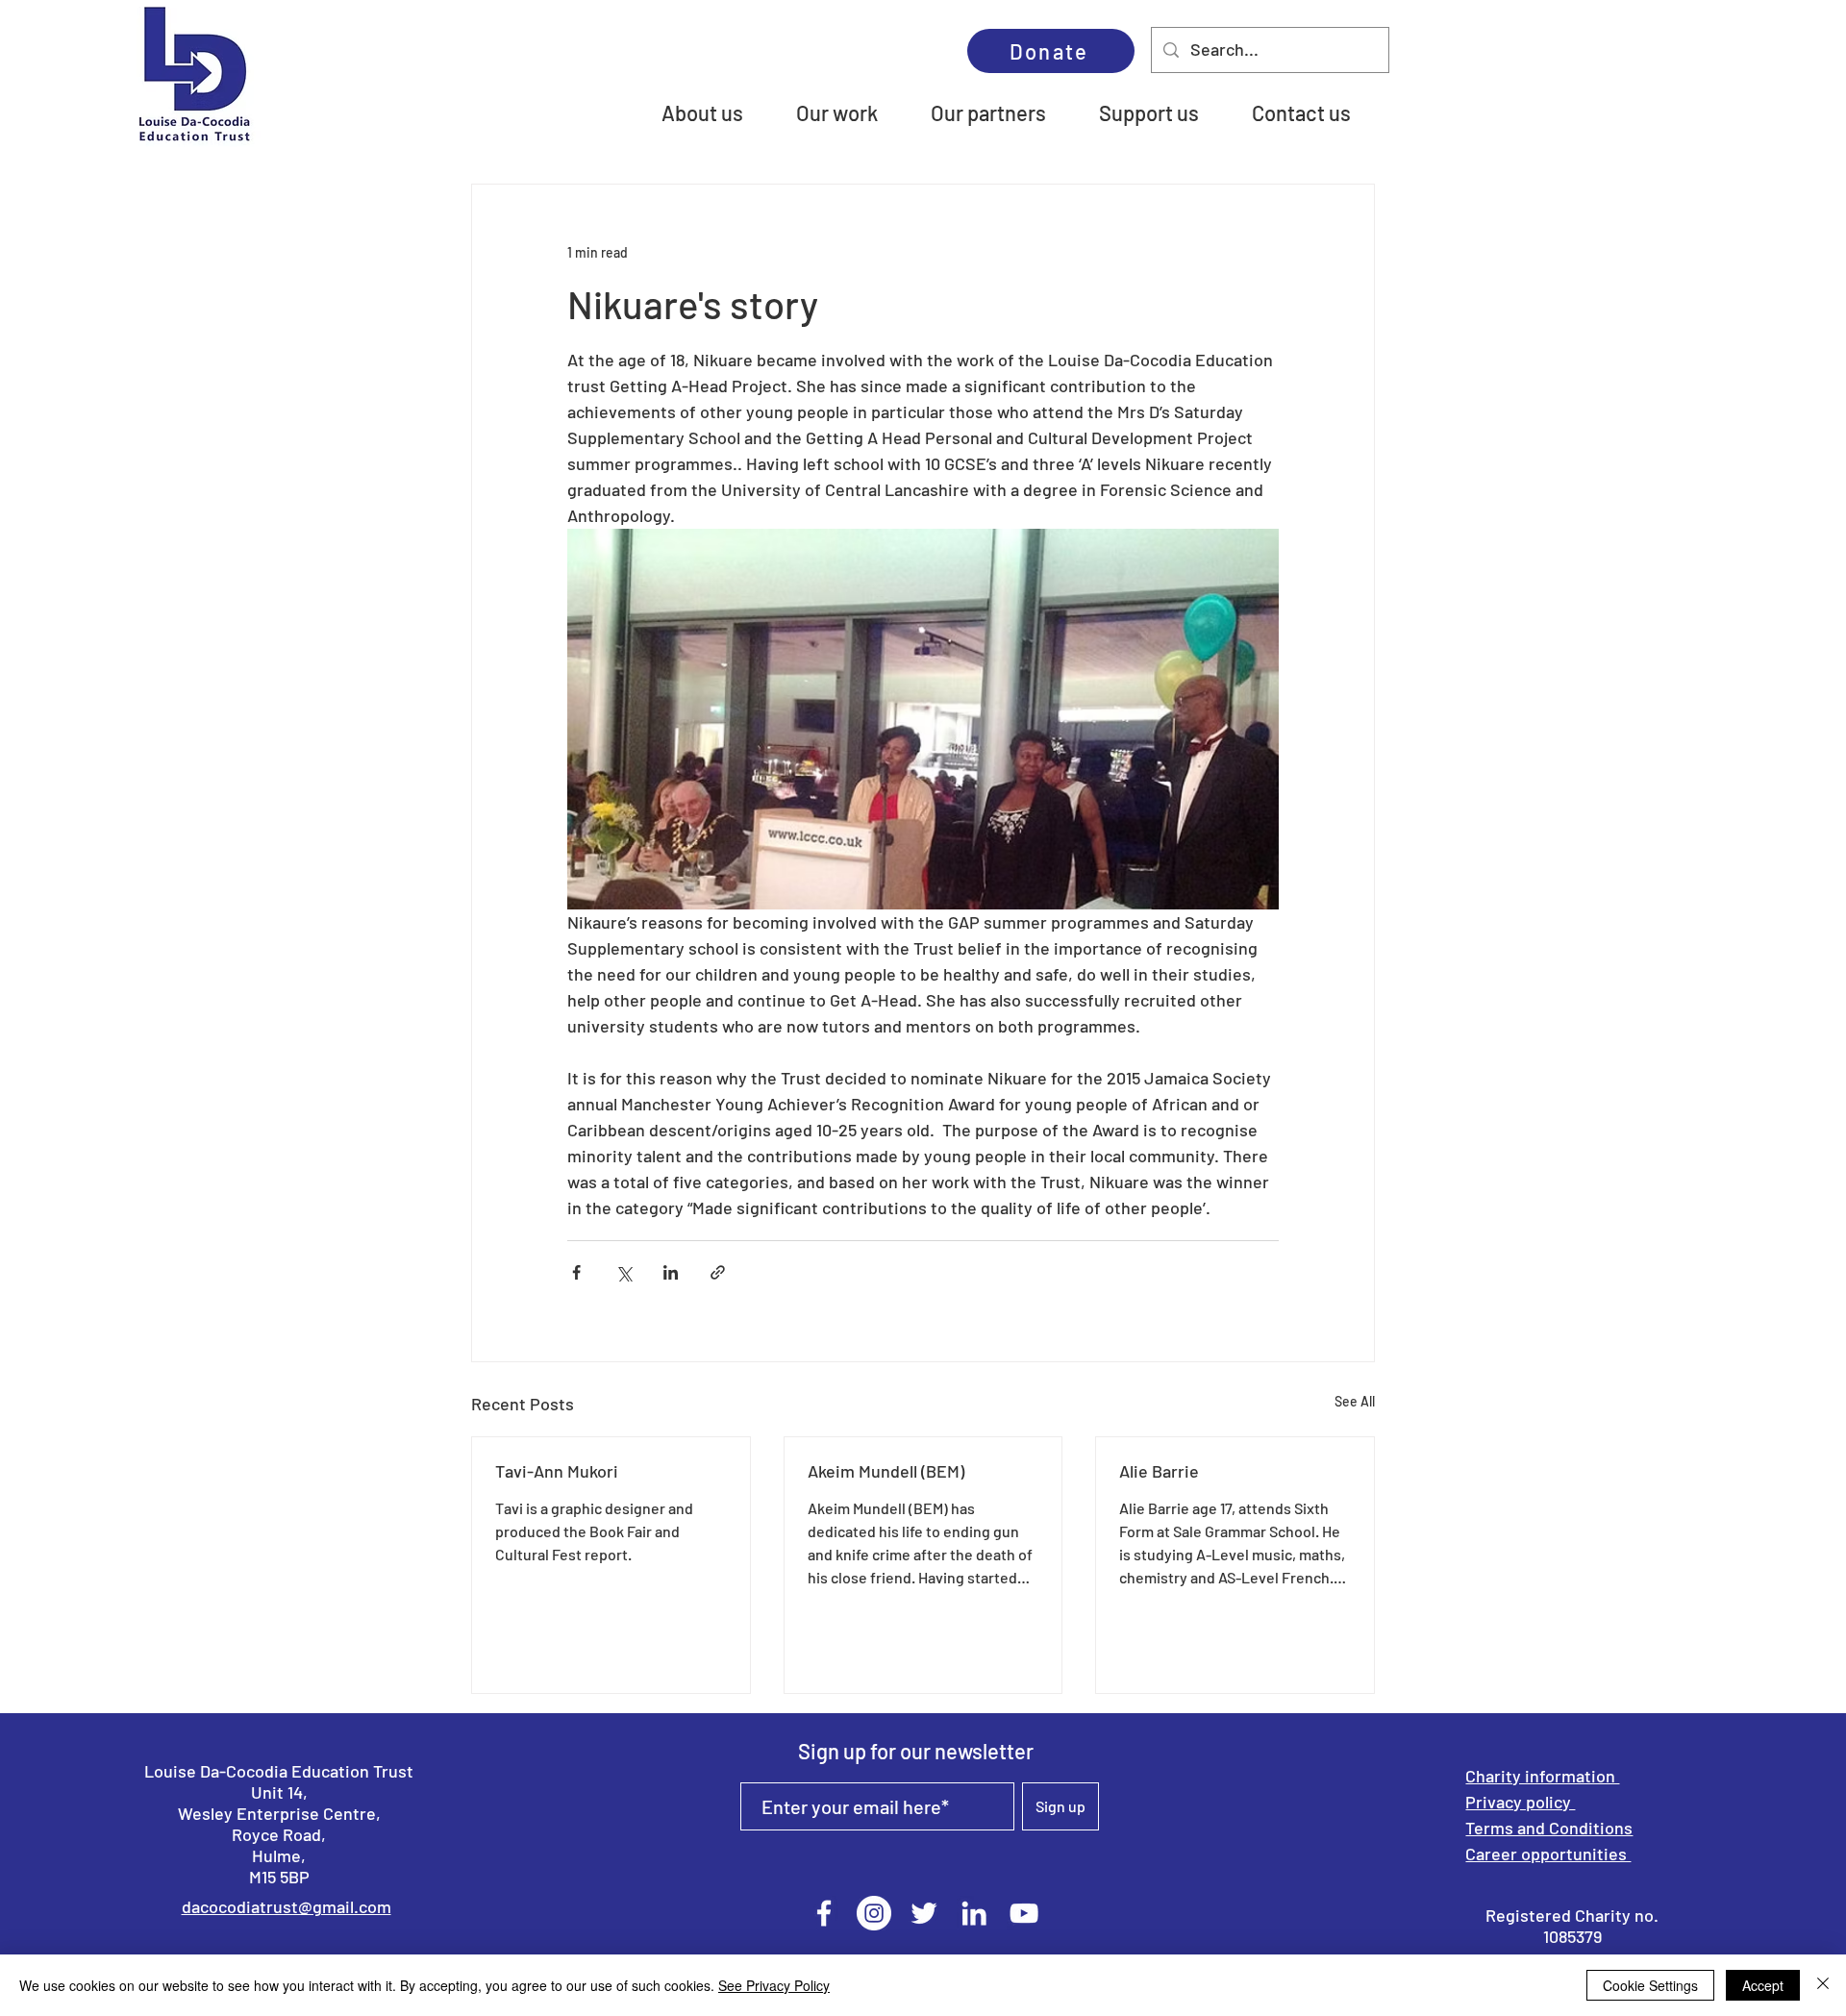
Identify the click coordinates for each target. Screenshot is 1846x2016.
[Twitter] (924, 1913)
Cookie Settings (1650, 1985)
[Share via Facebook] (576, 1272)
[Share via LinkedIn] (671, 1272)
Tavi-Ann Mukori (557, 1471)
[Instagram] (874, 1913)
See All (1355, 1401)
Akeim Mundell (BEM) (886, 1471)
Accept (1763, 1985)
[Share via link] (718, 1272)
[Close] (1823, 1985)
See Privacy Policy (774, 1985)
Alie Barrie (1159, 1471)
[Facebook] (824, 1913)
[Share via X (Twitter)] (624, 1272)
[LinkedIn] (974, 1913)
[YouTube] (1024, 1913)
